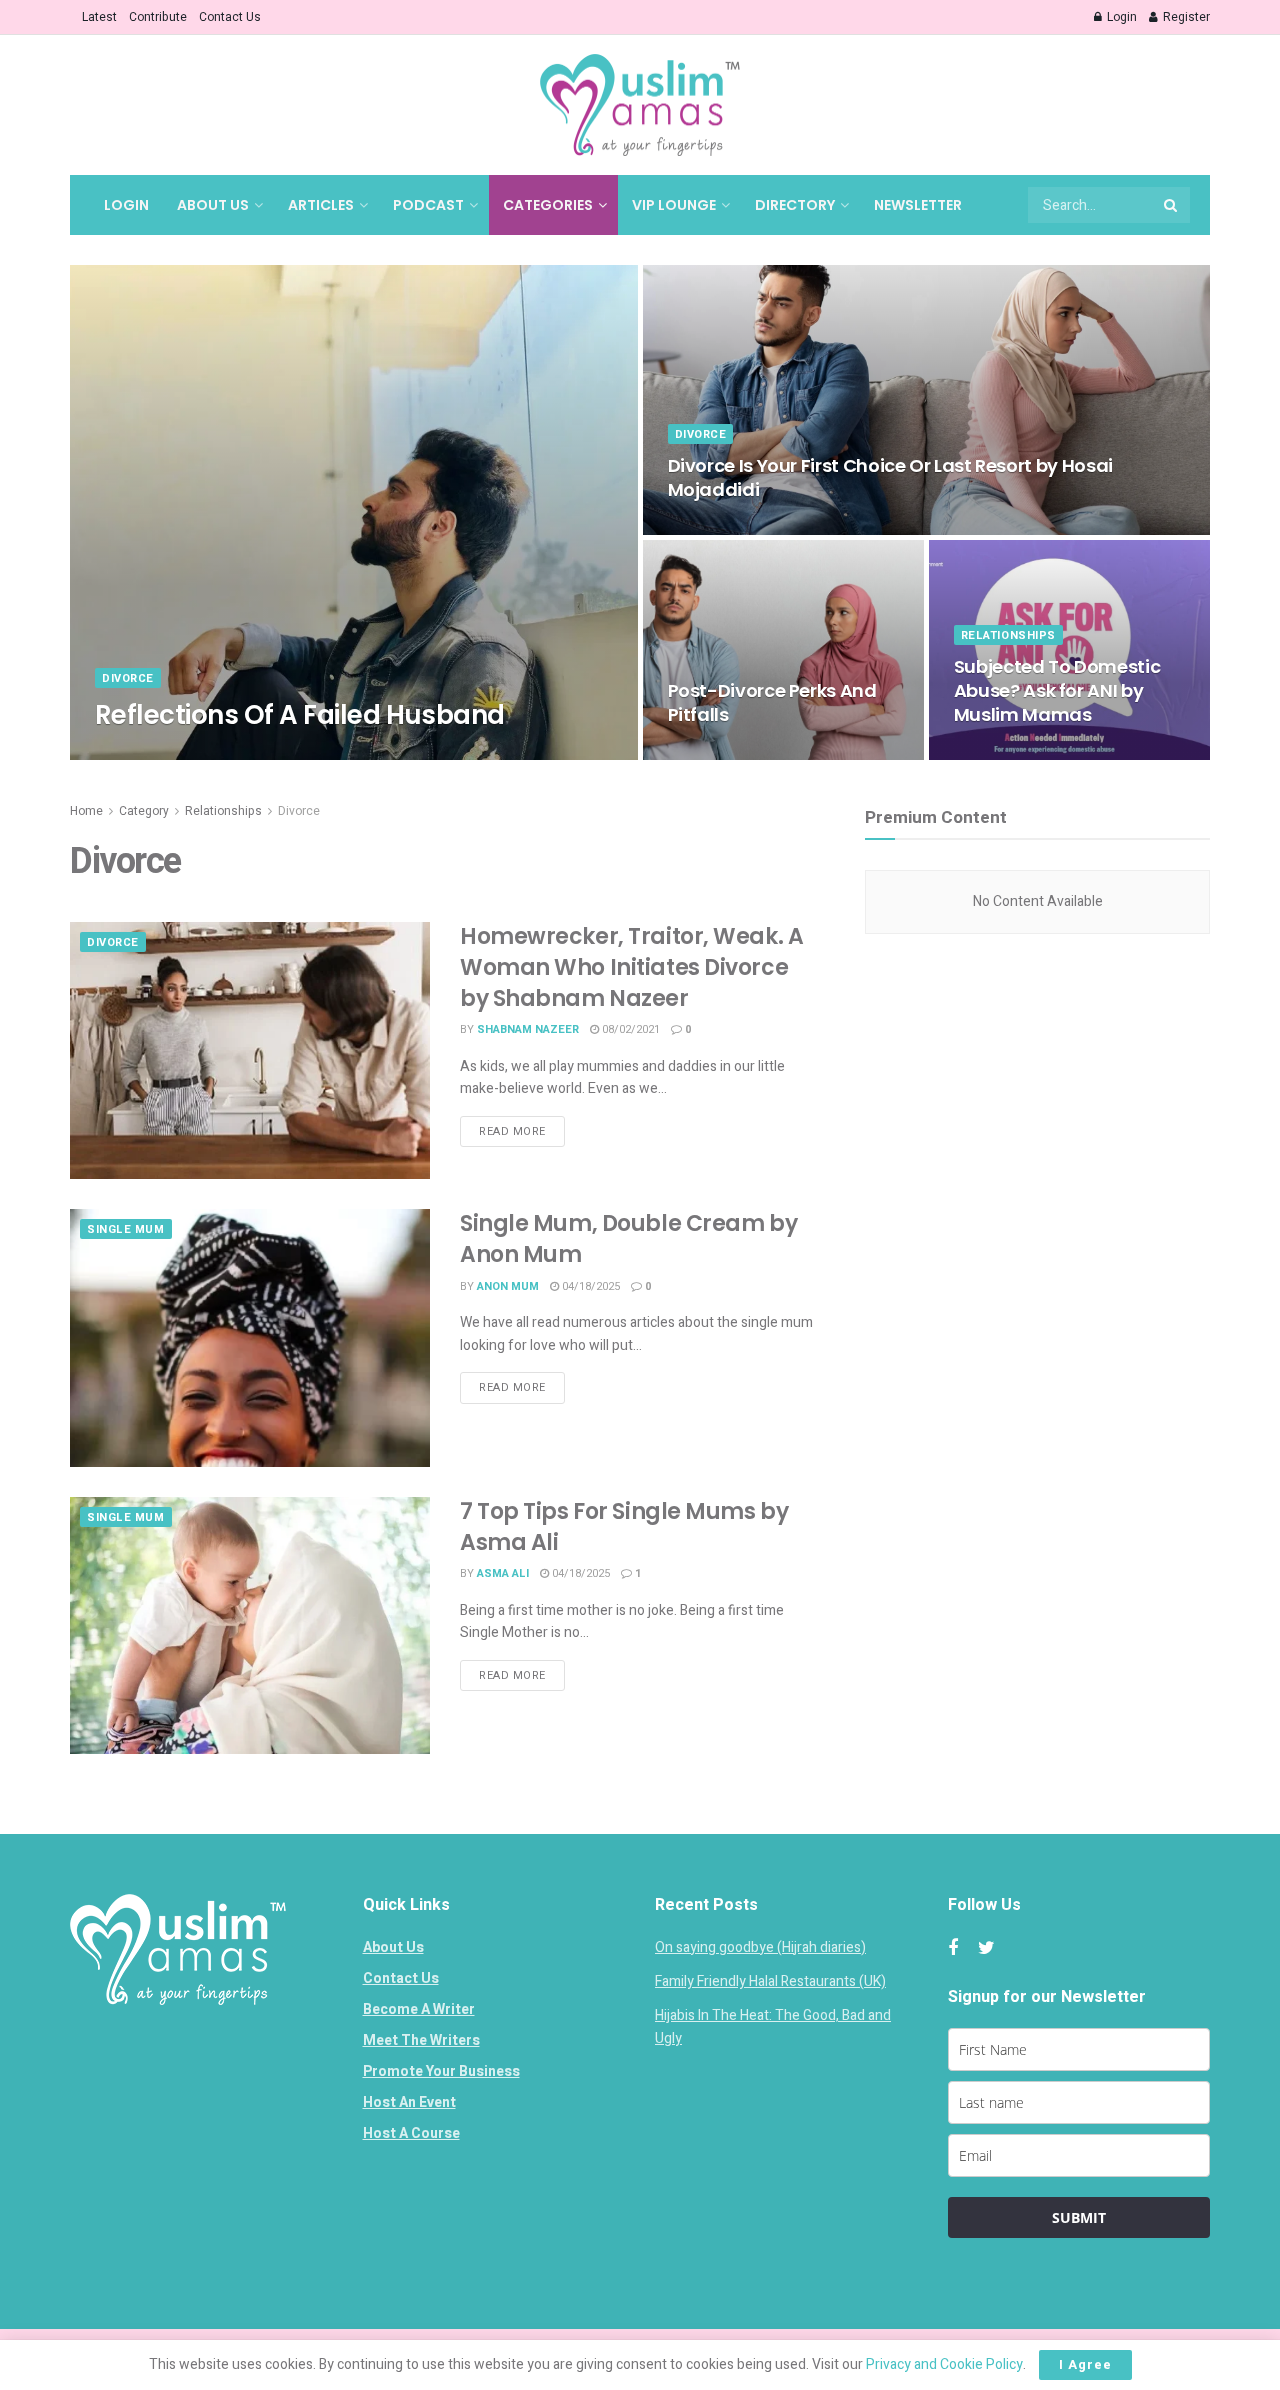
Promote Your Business (441, 2071)
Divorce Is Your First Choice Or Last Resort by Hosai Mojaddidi (890, 477)
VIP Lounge (674, 205)
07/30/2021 (993, 753)
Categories (548, 205)
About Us (213, 205)
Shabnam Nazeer (528, 1029)
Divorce (128, 678)
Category (144, 811)
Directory (795, 205)
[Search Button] (1172, 205)
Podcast (428, 205)
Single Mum (126, 1229)
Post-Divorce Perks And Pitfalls (772, 702)
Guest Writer (153, 753)
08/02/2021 (629, 1029)
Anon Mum (508, 1286)
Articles (321, 205)
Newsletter (918, 205)
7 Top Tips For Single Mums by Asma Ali (624, 1527)
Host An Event (409, 2102)
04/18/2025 (244, 753)
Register (1185, 17)
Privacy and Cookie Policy (944, 2364)
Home (86, 811)
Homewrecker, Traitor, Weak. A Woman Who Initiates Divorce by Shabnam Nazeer (631, 967)
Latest (99, 17)
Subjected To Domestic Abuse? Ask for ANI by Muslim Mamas (1057, 691)
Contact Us (230, 17)
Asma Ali (503, 1573)
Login (1120, 17)
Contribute (158, 17)
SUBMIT (1079, 2217)
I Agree (1085, 2364)
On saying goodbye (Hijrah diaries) (760, 1947)
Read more (512, 1131)
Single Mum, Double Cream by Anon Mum (628, 1239)
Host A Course (411, 2133)
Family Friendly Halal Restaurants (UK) (770, 1981)
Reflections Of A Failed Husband (300, 715)
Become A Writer (419, 2009)
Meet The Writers (421, 2040)
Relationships (1008, 635)
